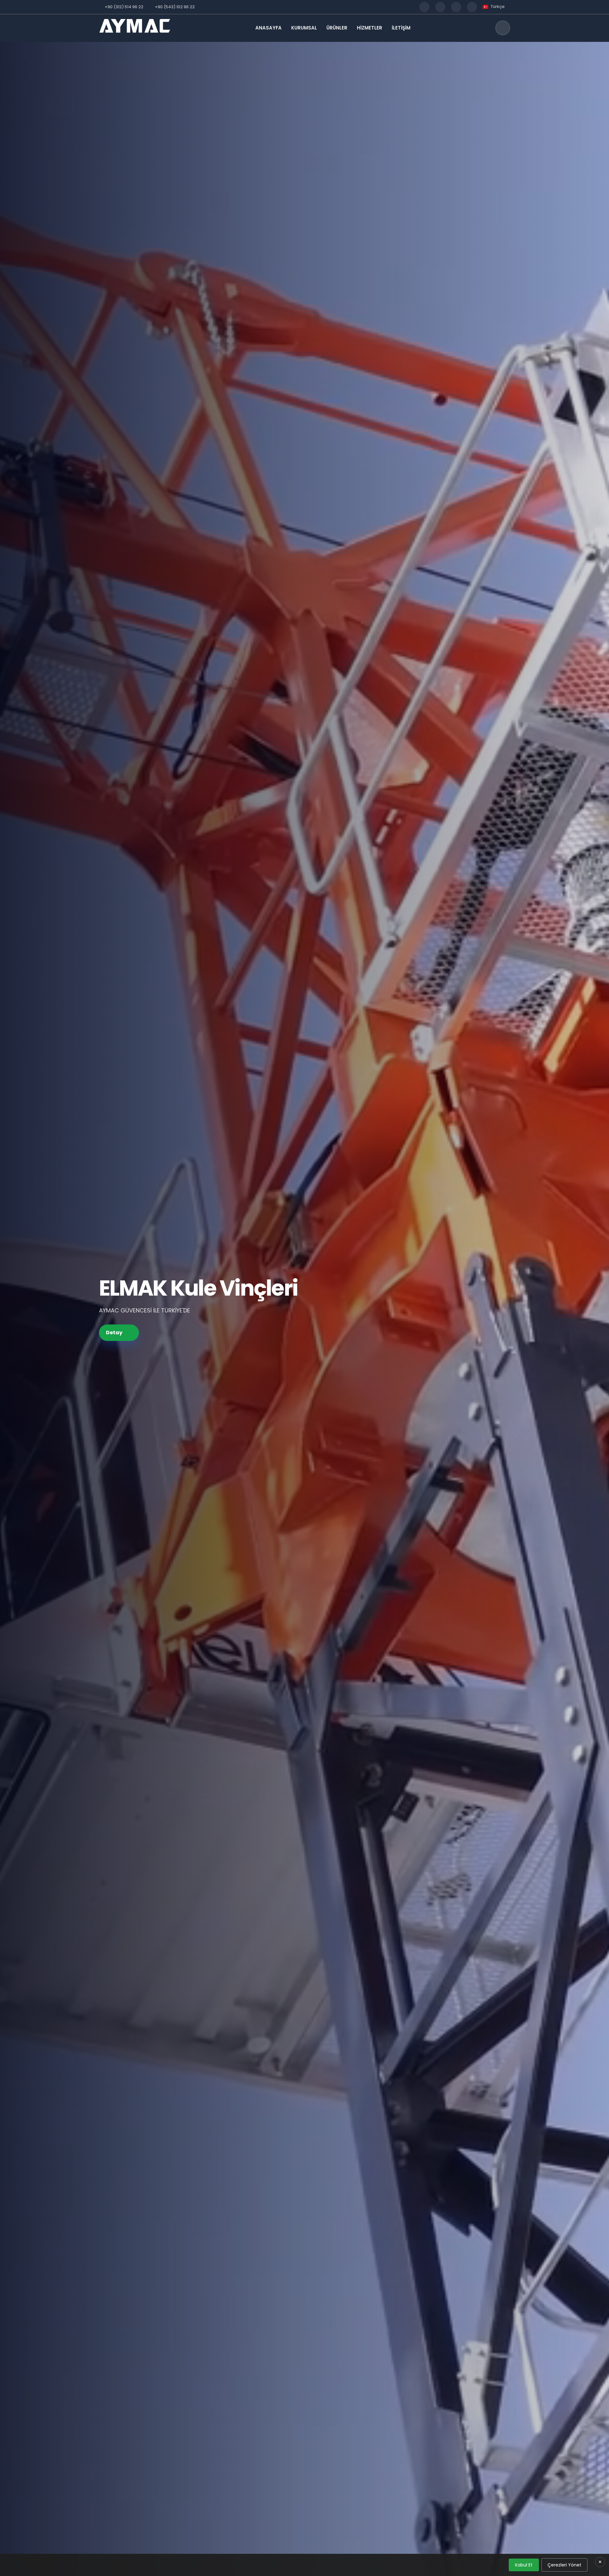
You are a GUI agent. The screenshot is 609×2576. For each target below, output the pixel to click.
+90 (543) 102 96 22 (175, 7)
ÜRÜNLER (337, 28)
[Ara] (503, 28)
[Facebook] (424, 7)
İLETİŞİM (401, 28)
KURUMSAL (304, 28)
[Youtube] (456, 7)
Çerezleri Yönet (564, 2565)
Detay (114, 1333)
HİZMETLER (370, 28)
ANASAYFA (268, 28)
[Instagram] (440, 7)
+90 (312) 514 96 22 (124, 7)
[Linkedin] (472, 7)
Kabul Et (524, 2565)
